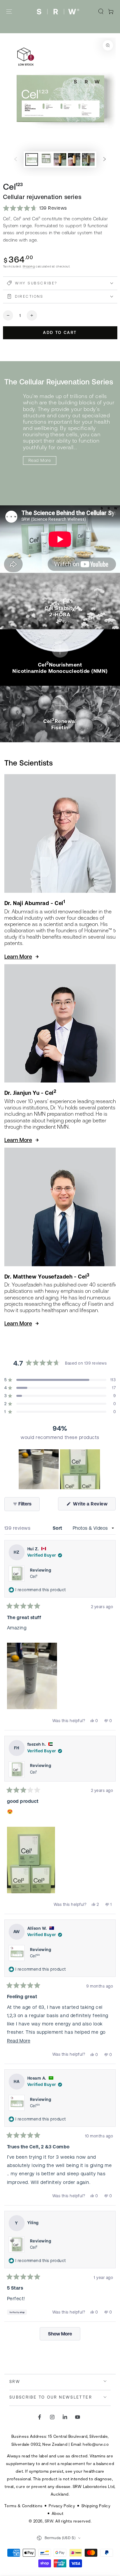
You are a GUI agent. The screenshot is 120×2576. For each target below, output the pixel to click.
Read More (40, 460)
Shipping (29, 266)
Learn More (18, 957)
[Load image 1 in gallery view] (31, 159)
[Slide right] (104, 159)
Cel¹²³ (35, 1956)
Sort (58, 1528)
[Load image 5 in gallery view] (88, 159)
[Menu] (9, 11)
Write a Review (94, 1506)
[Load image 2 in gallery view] (46, 159)
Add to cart (60, 333)
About (58, 2513)
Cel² (34, 2247)
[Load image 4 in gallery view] (74, 159)
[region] (60, 1469)
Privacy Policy (62, 2506)
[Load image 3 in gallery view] (60, 159)
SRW (49, 2521)
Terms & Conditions (23, 2506)
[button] (101, 11)
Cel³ (34, 1577)
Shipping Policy (96, 2506)
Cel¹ (33, 1772)
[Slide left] (15, 159)
